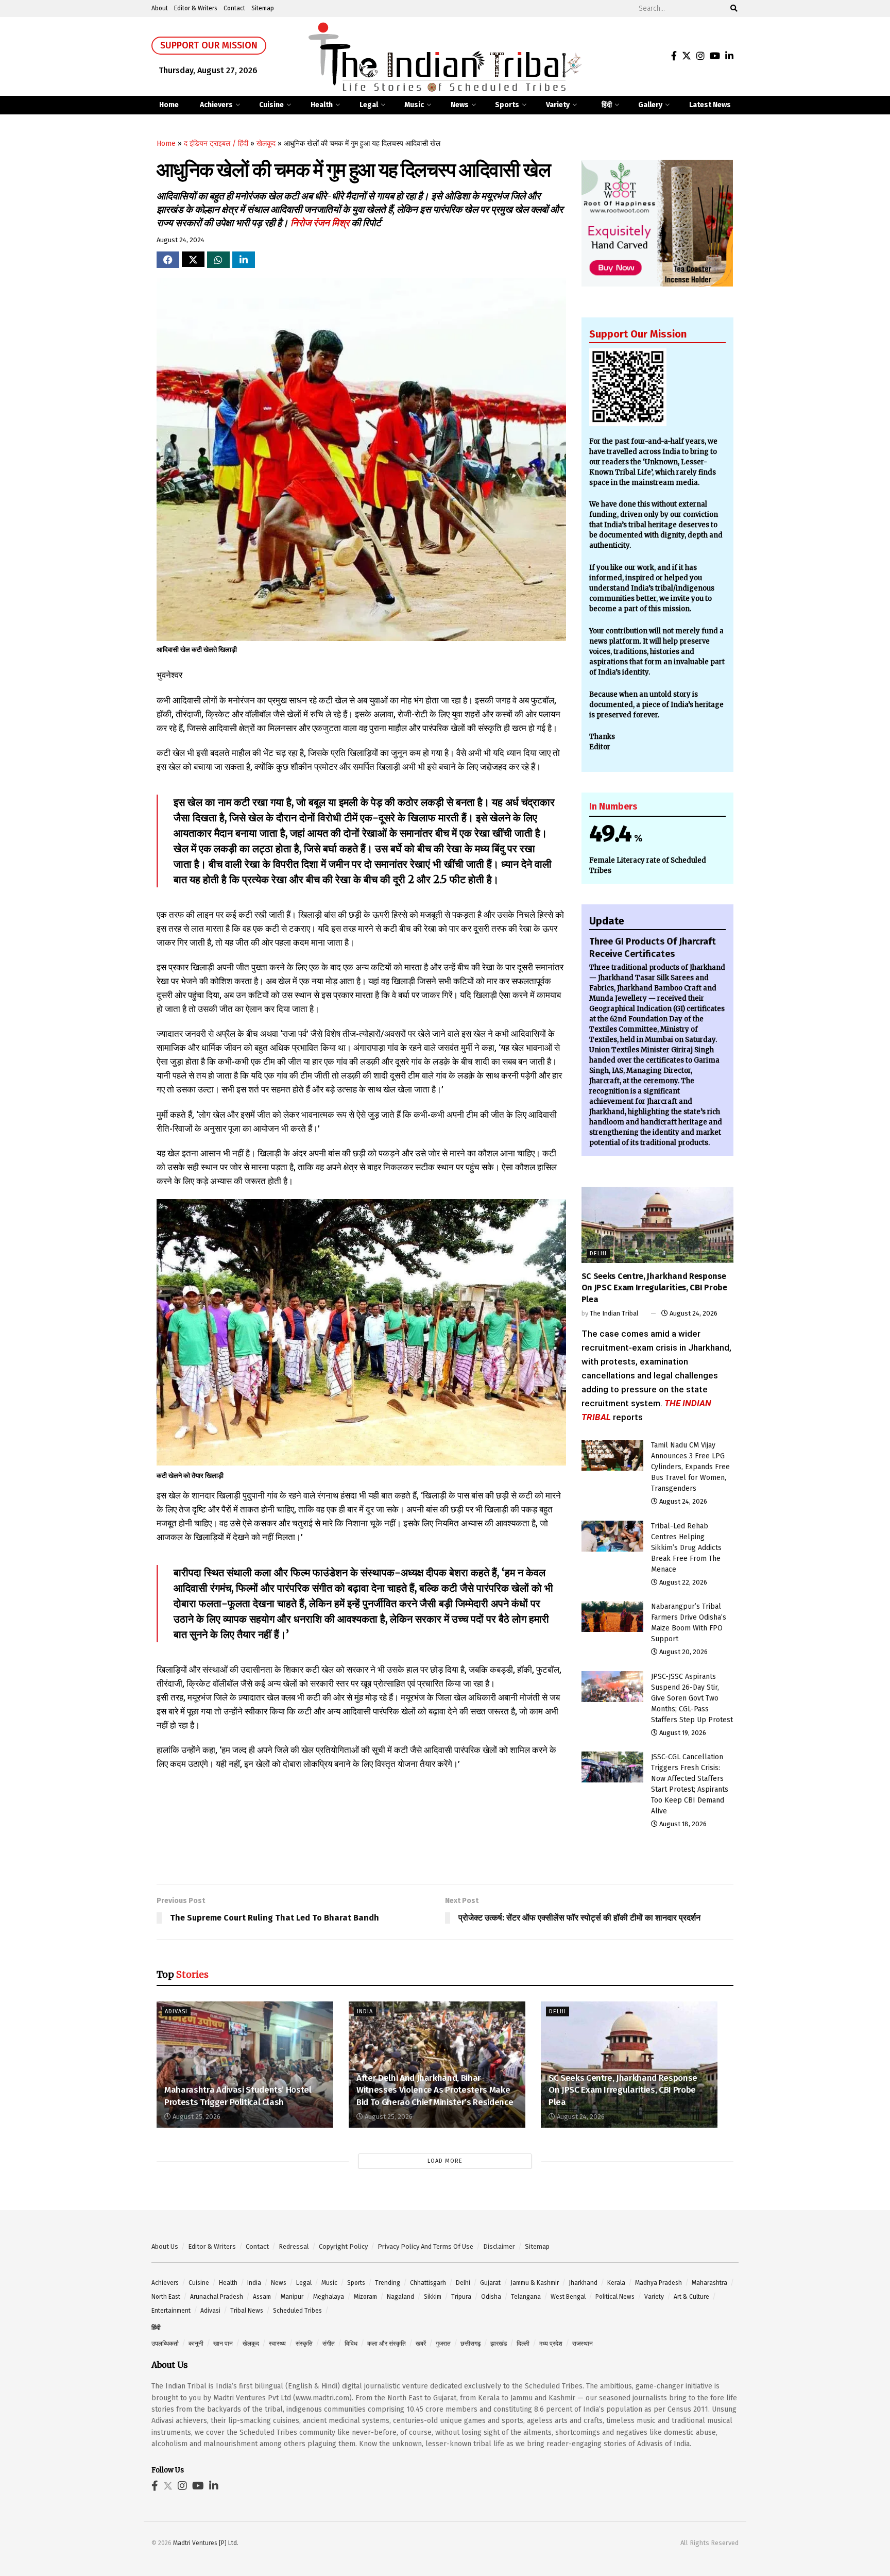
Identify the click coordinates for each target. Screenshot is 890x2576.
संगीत (329, 2344)
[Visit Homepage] (445, 57)
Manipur (292, 2297)
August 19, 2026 (682, 1733)
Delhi (598, 1253)
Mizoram (365, 2297)
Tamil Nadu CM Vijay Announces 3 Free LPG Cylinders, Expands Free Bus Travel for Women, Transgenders (690, 1467)
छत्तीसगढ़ (470, 2344)
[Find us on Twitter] (687, 56)
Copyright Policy (343, 2246)
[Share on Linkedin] (244, 260)
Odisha (491, 2297)
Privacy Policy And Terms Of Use (425, 2246)
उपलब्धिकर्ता (165, 2344)
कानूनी (196, 2344)
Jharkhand (583, 2283)
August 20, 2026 (683, 1652)
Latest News (710, 105)
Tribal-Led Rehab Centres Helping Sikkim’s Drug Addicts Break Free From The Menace (686, 1548)
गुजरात (443, 2344)
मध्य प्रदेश (551, 2344)
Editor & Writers (196, 8)
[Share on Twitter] (193, 259)
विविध (351, 2344)
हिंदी (607, 105)
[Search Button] (732, 9)
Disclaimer (499, 2246)
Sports (507, 105)
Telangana (526, 2297)
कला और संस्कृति (387, 2344)
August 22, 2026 (682, 1582)
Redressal (294, 2246)
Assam (262, 2297)
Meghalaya (329, 2297)
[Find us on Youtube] (715, 56)
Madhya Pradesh (658, 2283)
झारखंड (499, 2344)
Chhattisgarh (428, 2283)
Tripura (461, 2297)
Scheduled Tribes (297, 2311)
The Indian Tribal (614, 1313)
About (160, 8)
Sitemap (263, 8)
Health (322, 105)
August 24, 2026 (693, 1313)
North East (166, 2297)
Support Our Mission (209, 45)
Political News (615, 2297)
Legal (369, 105)
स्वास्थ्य (277, 2344)
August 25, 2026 (196, 2117)
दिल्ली (523, 2344)
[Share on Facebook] (168, 260)
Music (414, 105)
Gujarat (490, 2283)
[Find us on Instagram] (700, 56)
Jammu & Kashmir (535, 2283)
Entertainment (171, 2311)
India (365, 2011)
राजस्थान (583, 2344)
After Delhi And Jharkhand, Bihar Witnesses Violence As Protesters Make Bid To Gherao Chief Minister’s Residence (435, 2090)
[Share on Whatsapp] (218, 260)
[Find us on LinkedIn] (729, 56)
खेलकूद (266, 144)
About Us (165, 2246)
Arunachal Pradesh (217, 2297)
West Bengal (568, 2297)
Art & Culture (691, 2297)
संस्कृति (304, 2344)
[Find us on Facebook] (674, 56)
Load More (445, 2161)
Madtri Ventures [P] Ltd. (206, 2543)
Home (169, 105)
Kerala (616, 2283)
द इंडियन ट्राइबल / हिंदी (216, 144)
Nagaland (400, 2297)
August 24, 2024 (181, 240)
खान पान (223, 2344)
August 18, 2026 (682, 1824)
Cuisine (271, 105)
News (460, 105)
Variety (558, 105)
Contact (234, 8)
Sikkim (433, 2297)
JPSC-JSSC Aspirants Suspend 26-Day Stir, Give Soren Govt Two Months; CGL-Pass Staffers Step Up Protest (692, 1698)
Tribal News (247, 2311)
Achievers (216, 105)
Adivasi (176, 2011)
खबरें (421, 2344)
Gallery (650, 105)
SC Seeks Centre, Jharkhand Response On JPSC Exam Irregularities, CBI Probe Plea (654, 1288)
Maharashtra (709, 2283)
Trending (388, 2283)
